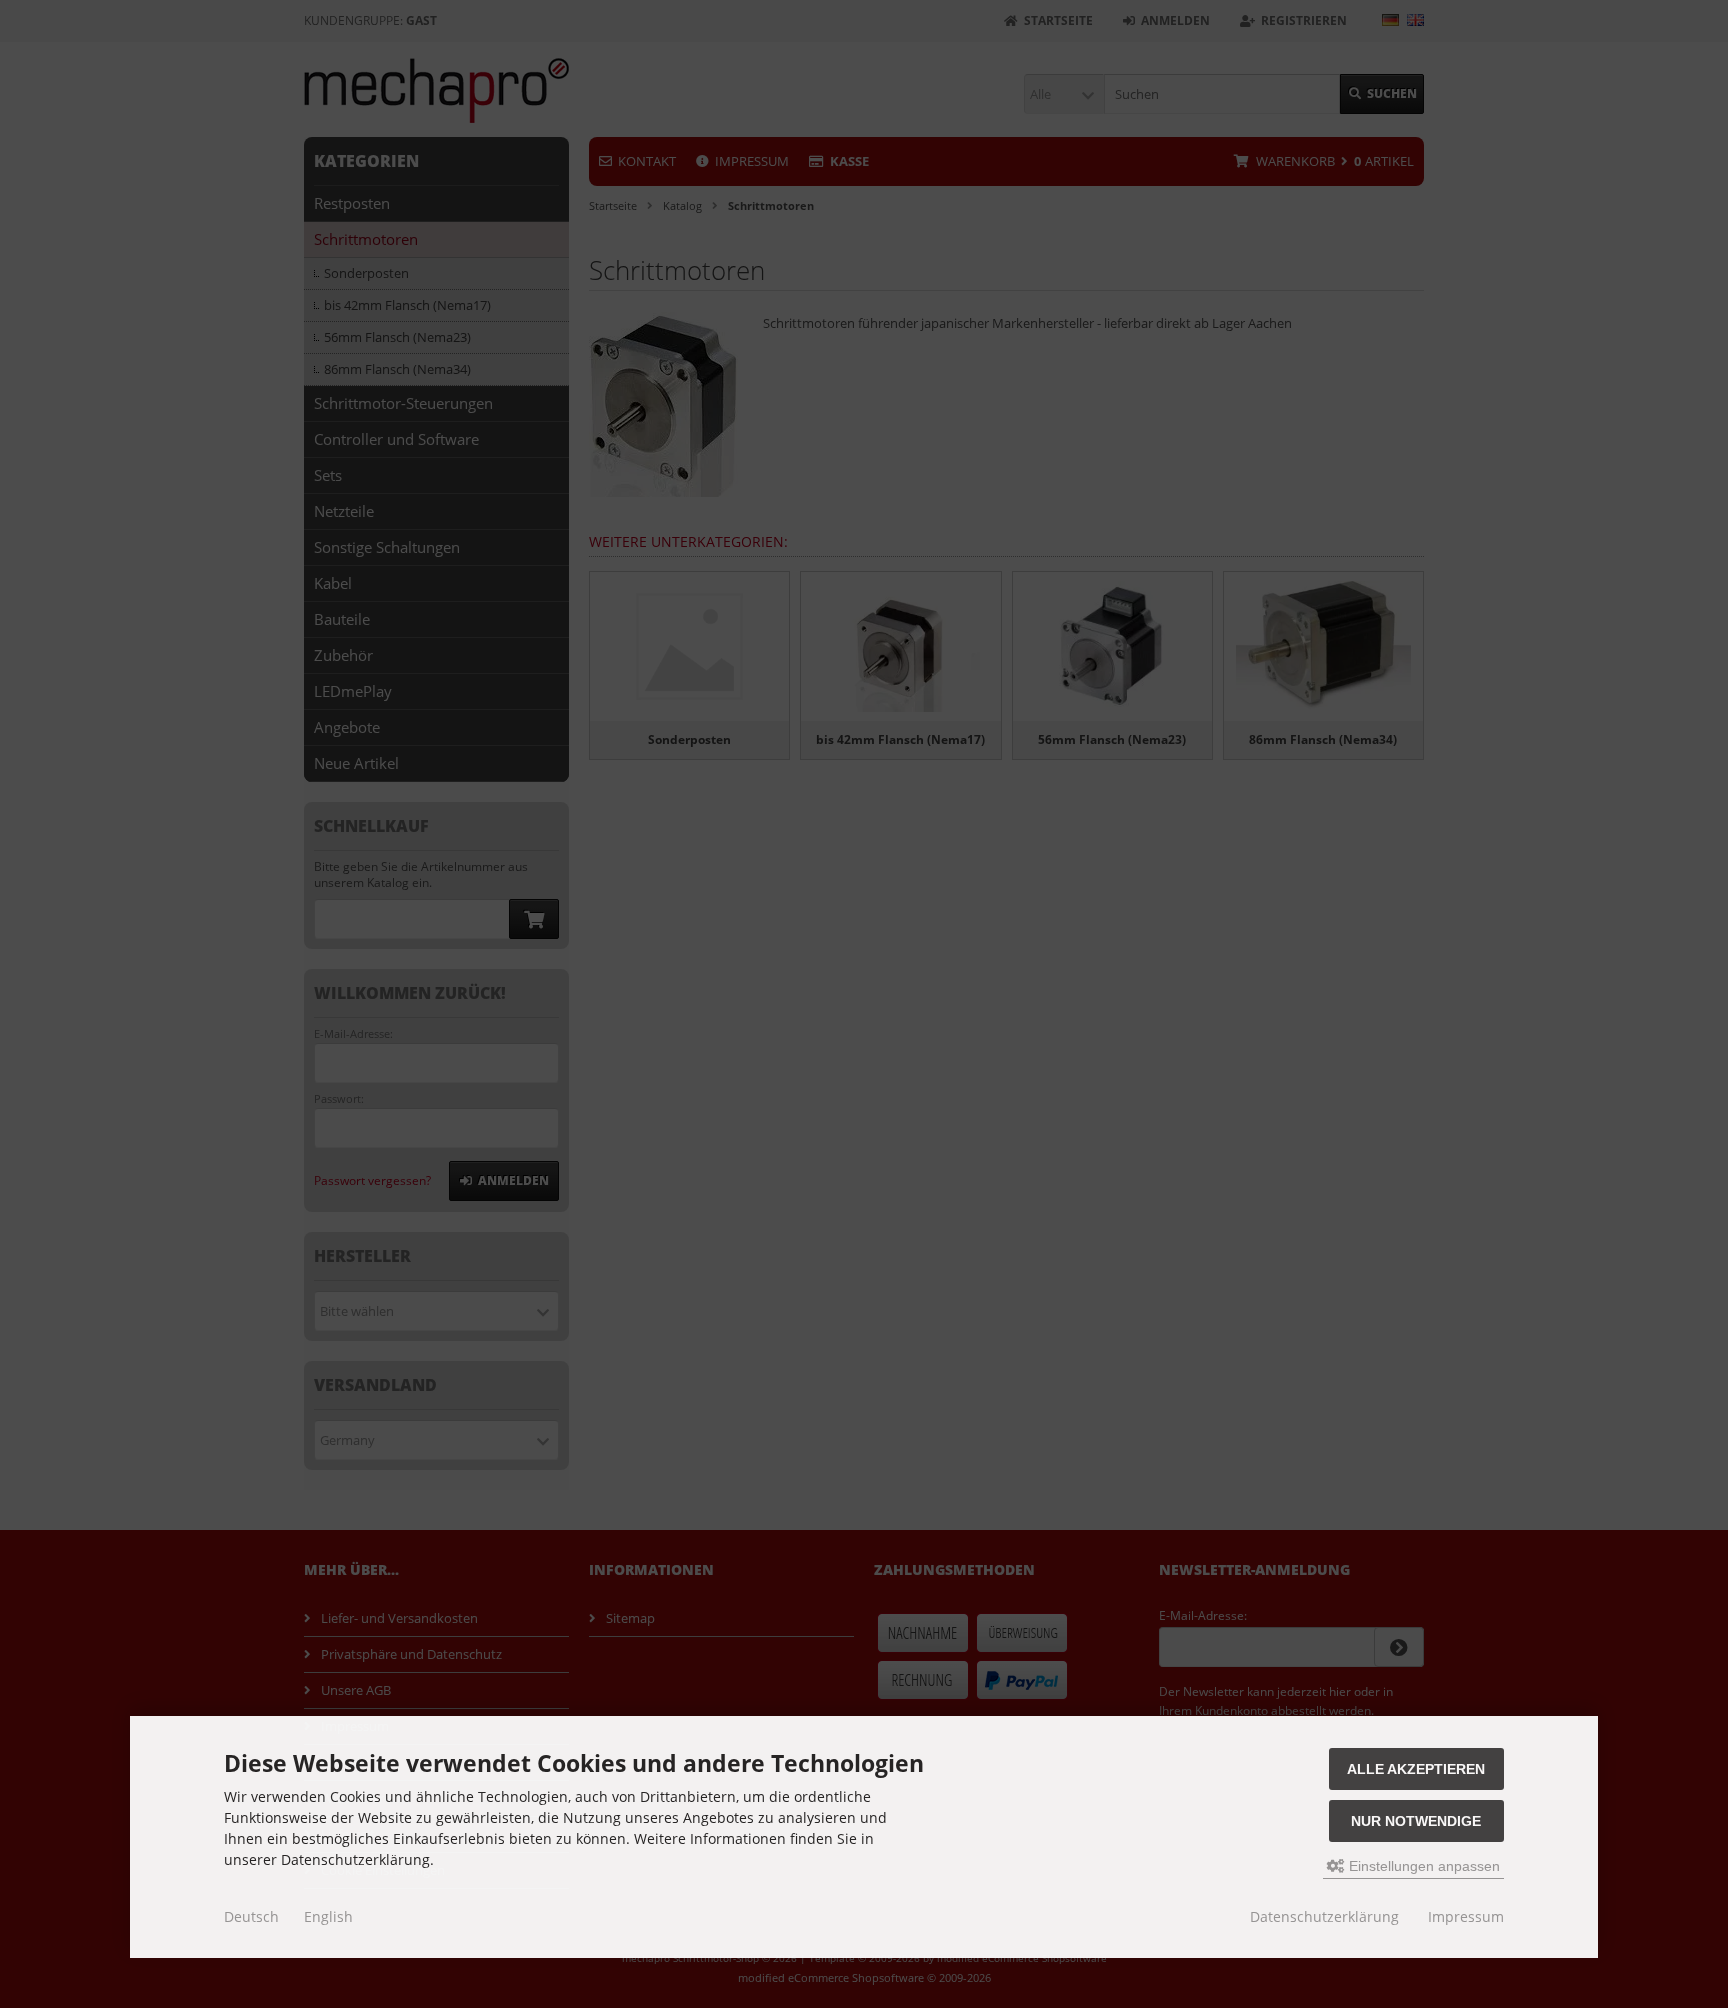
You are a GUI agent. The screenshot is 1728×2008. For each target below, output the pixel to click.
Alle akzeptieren (1416, 1769)
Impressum (1466, 1916)
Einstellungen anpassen (1422, 1866)
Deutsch (251, 1916)
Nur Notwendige (1416, 1821)
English (328, 1916)
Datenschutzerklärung (1324, 1916)
